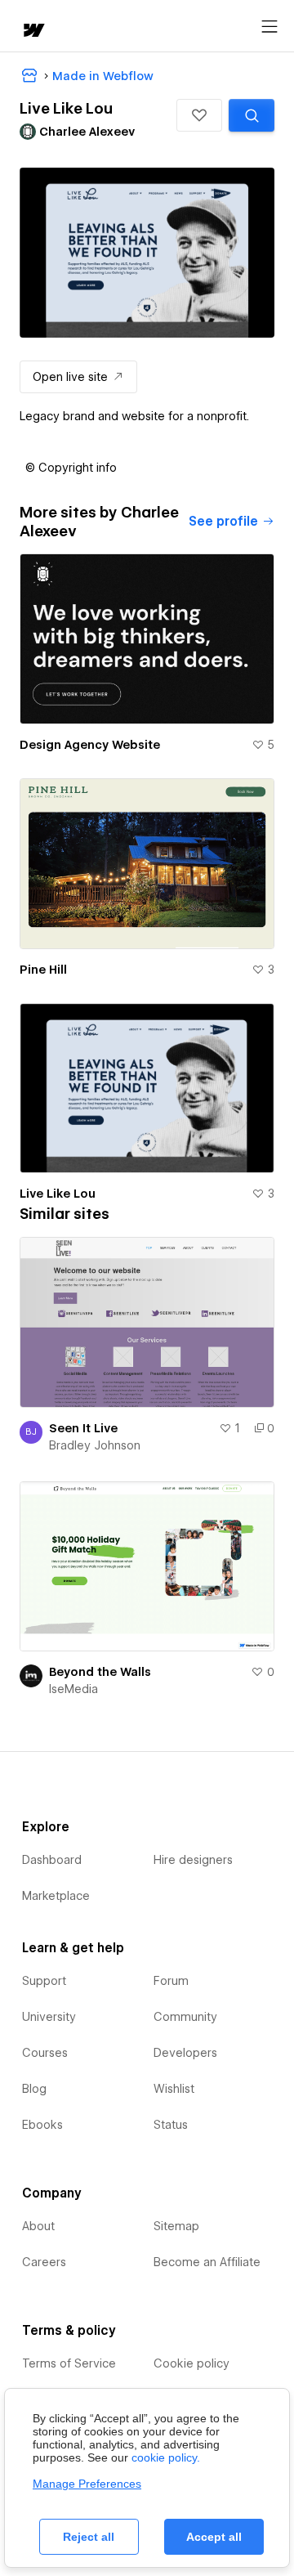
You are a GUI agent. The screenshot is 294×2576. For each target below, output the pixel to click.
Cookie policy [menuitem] (192, 2363)
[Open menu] (269, 27)
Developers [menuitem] (185, 2053)
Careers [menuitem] (44, 2262)
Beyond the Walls (100, 1672)
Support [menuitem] (44, 1981)
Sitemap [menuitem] (176, 2226)
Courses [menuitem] (45, 2053)
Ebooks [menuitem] (42, 2125)
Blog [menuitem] (34, 2089)
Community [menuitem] (185, 2017)
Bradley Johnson (95, 1445)
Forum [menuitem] (171, 1981)
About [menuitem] (38, 2226)
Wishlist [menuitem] (174, 2089)
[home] (33, 31)
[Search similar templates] (252, 115)
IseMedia (73, 1689)
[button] (199, 115)
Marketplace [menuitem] (56, 1896)
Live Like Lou (58, 1194)
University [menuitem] (49, 2017)
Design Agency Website (90, 745)
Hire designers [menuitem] (193, 1860)
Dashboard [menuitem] (52, 1860)
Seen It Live (83, 1428)
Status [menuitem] (171, 2125)
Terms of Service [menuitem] (69, 2363)
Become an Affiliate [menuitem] (207, 2262)
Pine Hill (43, 970)
